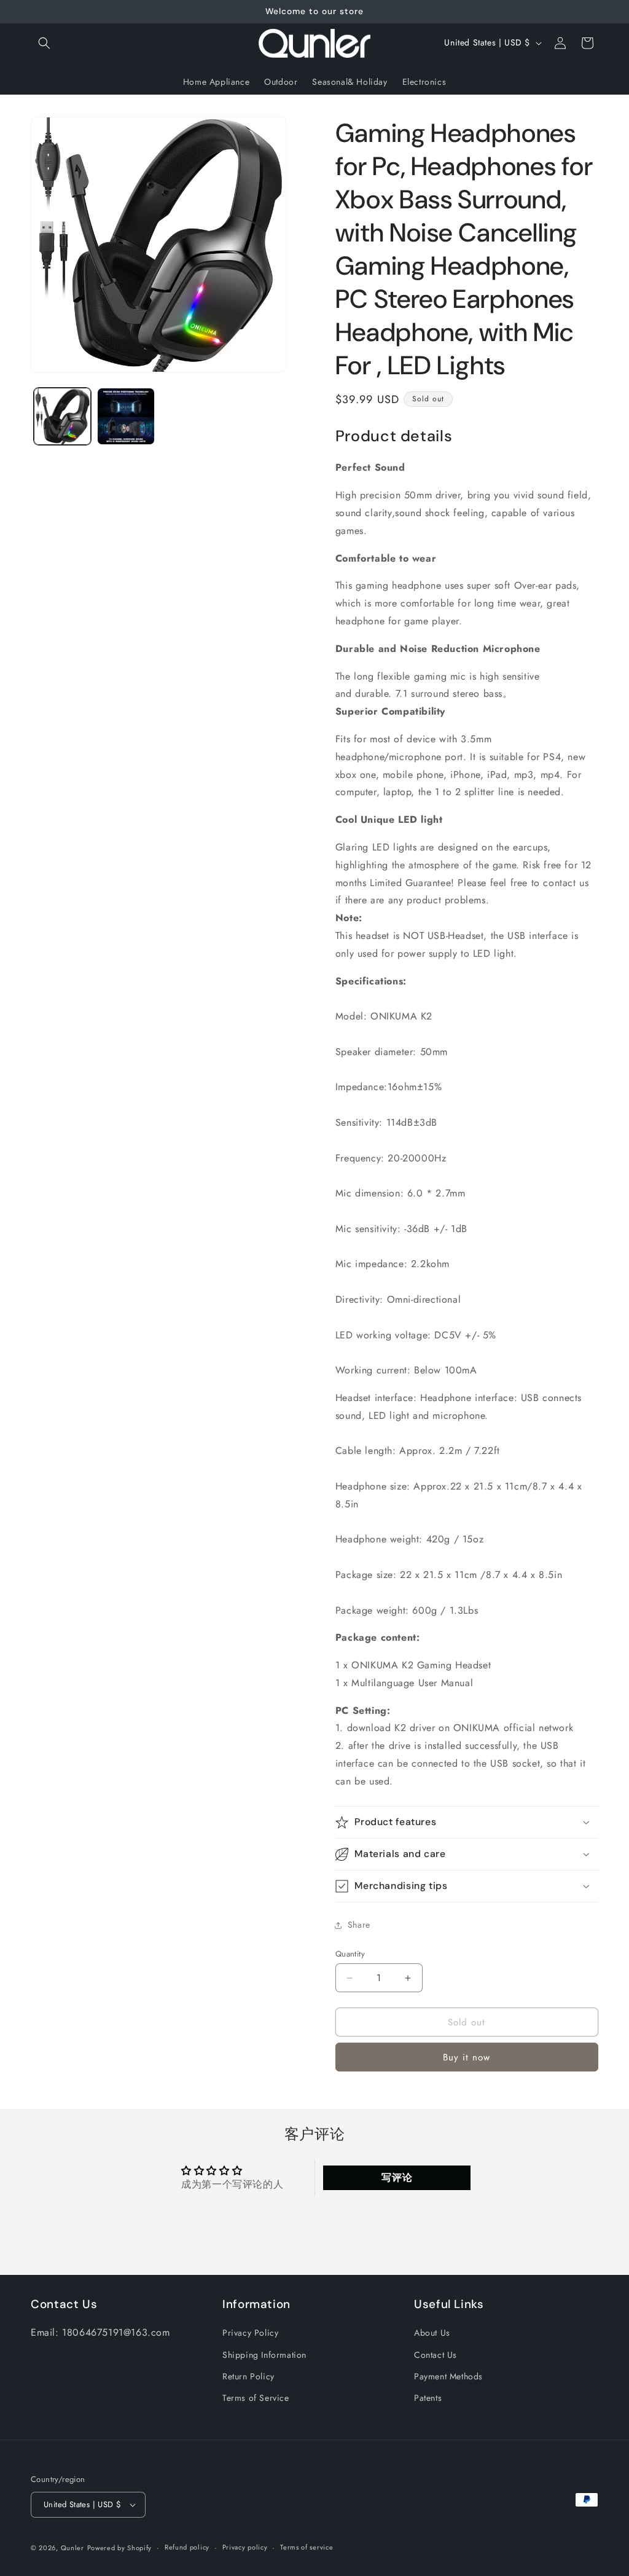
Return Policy (248, 2376)
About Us (432, 2333)
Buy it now (467, 2057)
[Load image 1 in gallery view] (62, 416)
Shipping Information (264, 2355)
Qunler (72, 2548)
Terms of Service (256, 2398)
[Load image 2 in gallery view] (126, 416)
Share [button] (359, 1925)
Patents (428, 2398)
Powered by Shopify (120, 2548)
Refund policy (187, 2547)
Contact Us (436, 2355)
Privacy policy (245, 2547)
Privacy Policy (250, 2333)
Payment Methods (448, 2376)
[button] (44, 43)
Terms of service (307, 2547)
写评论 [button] (397, 2177)
